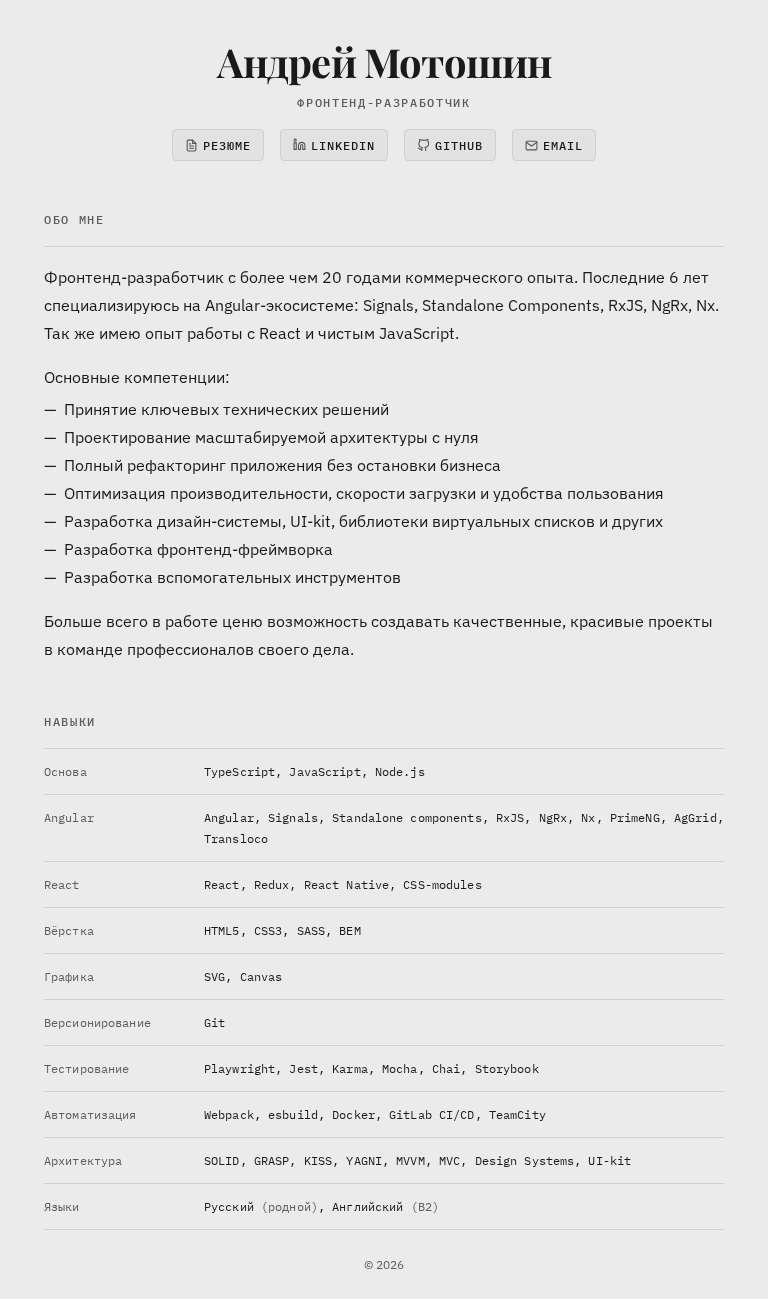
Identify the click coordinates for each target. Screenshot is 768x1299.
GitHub (459, 145)
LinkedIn (343, 145)
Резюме (227, 145)
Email (563, 145)
